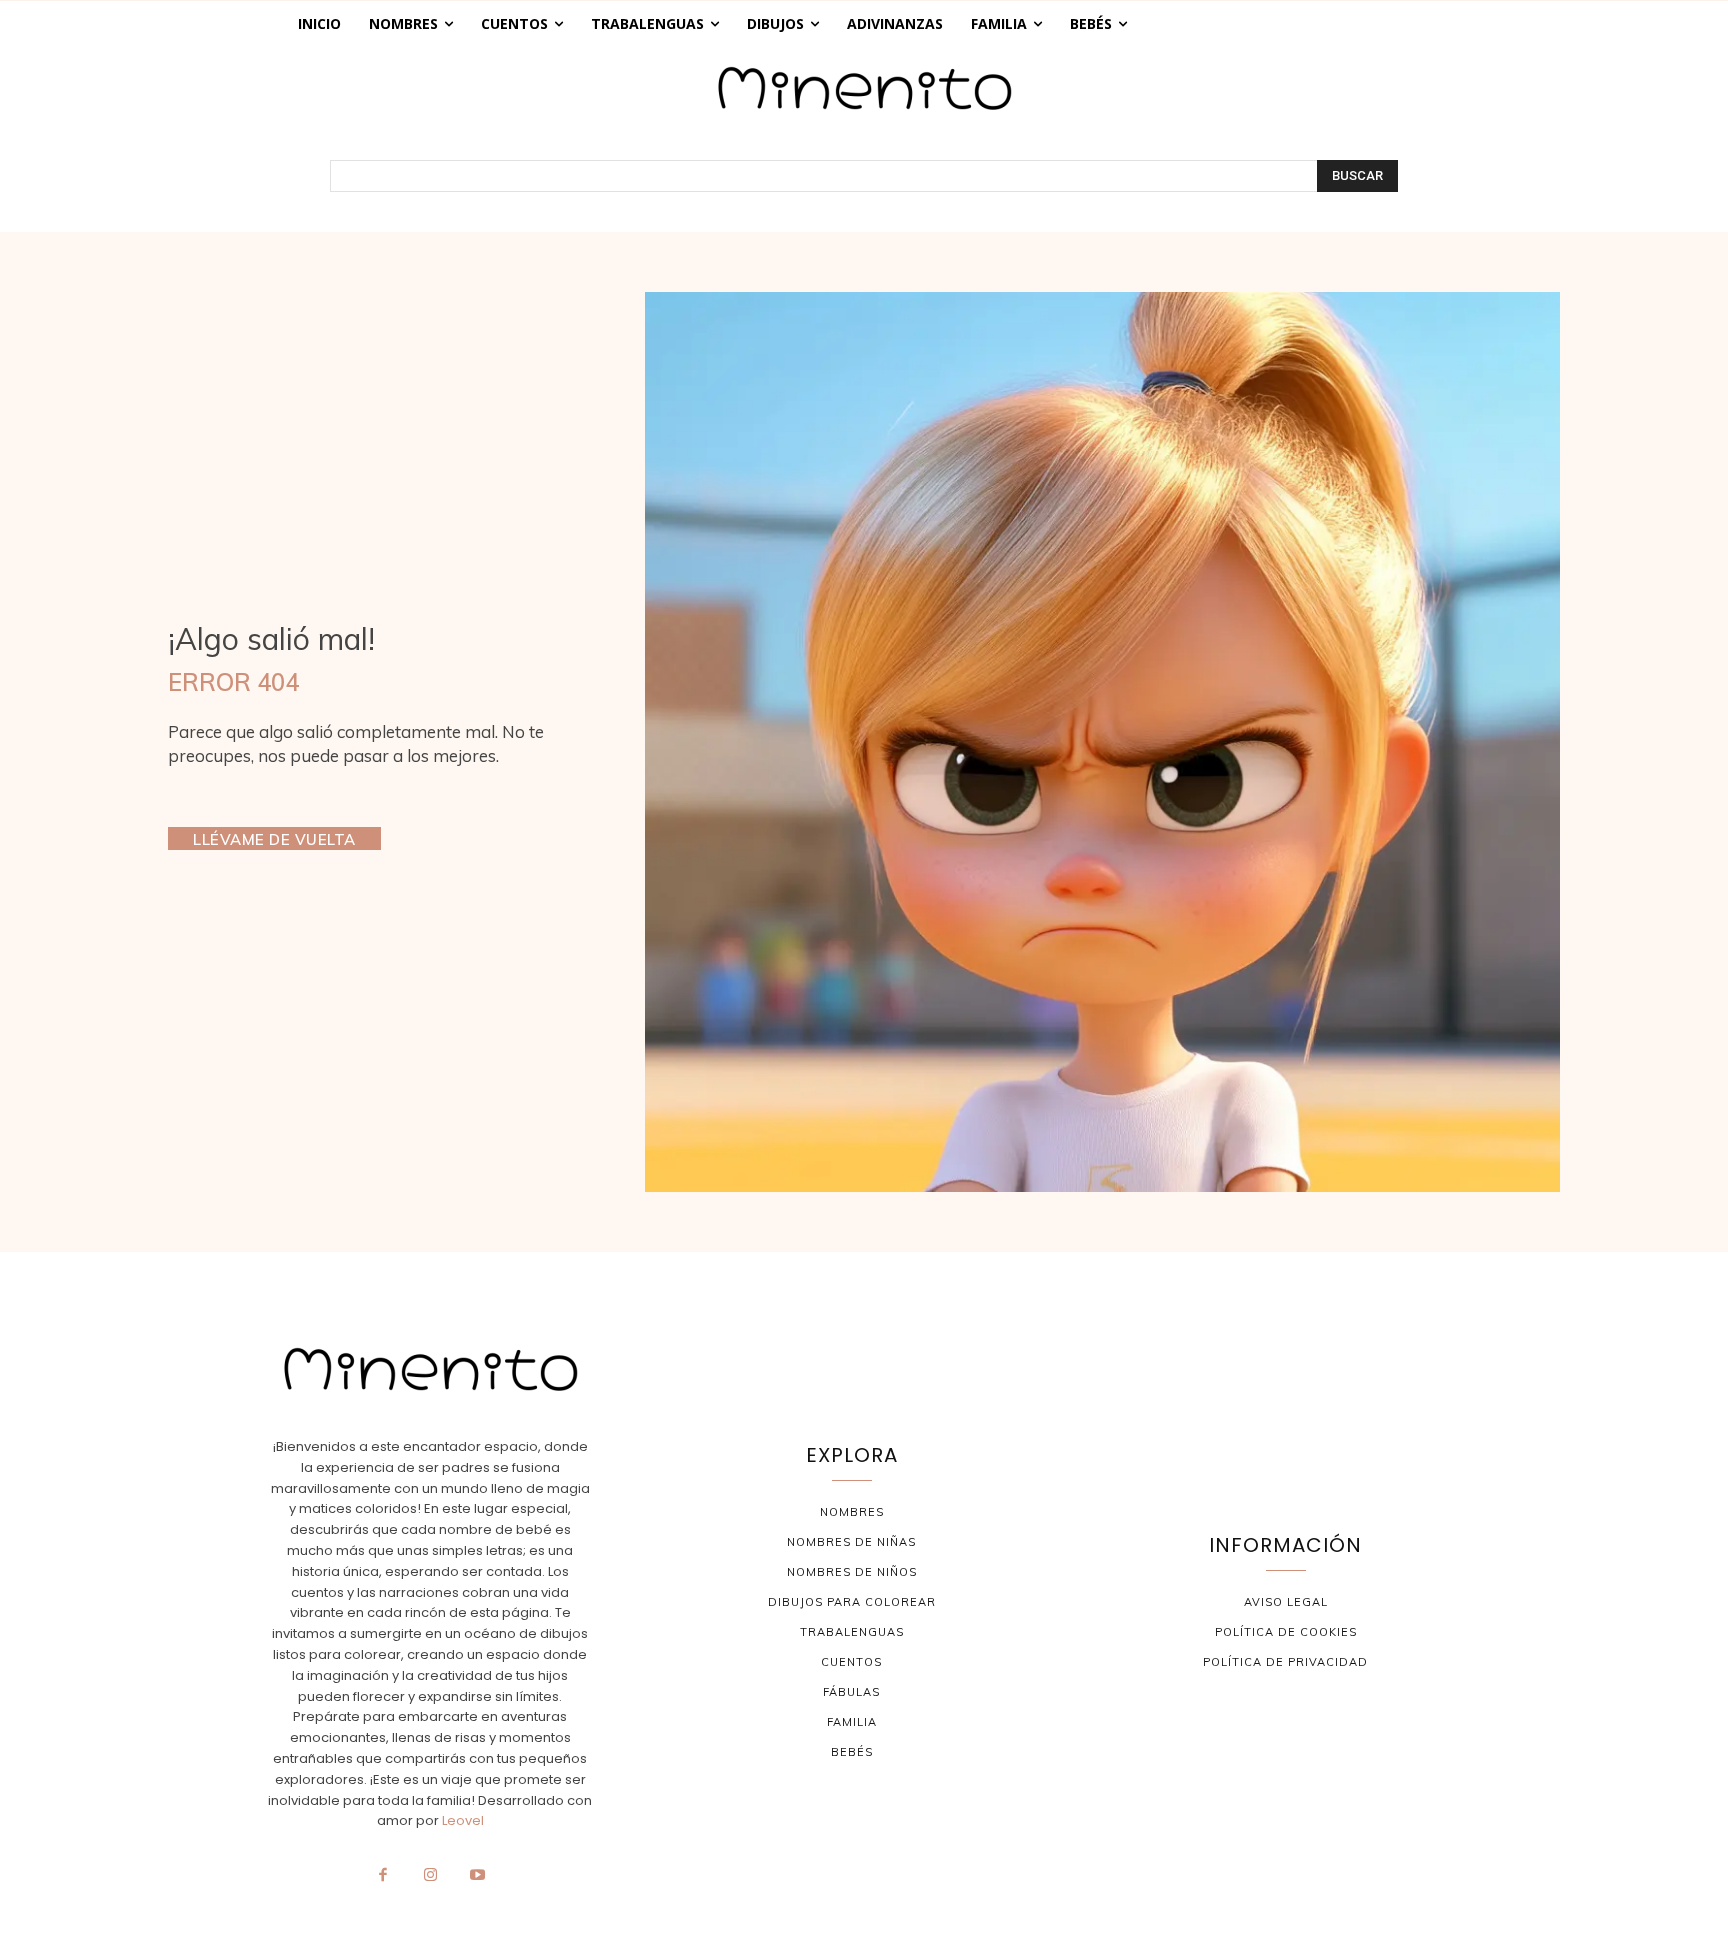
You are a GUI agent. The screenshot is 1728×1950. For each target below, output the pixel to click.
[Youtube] (478, 1876)
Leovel (463, 1820)
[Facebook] (383, 1876)
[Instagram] (430, 1876)
